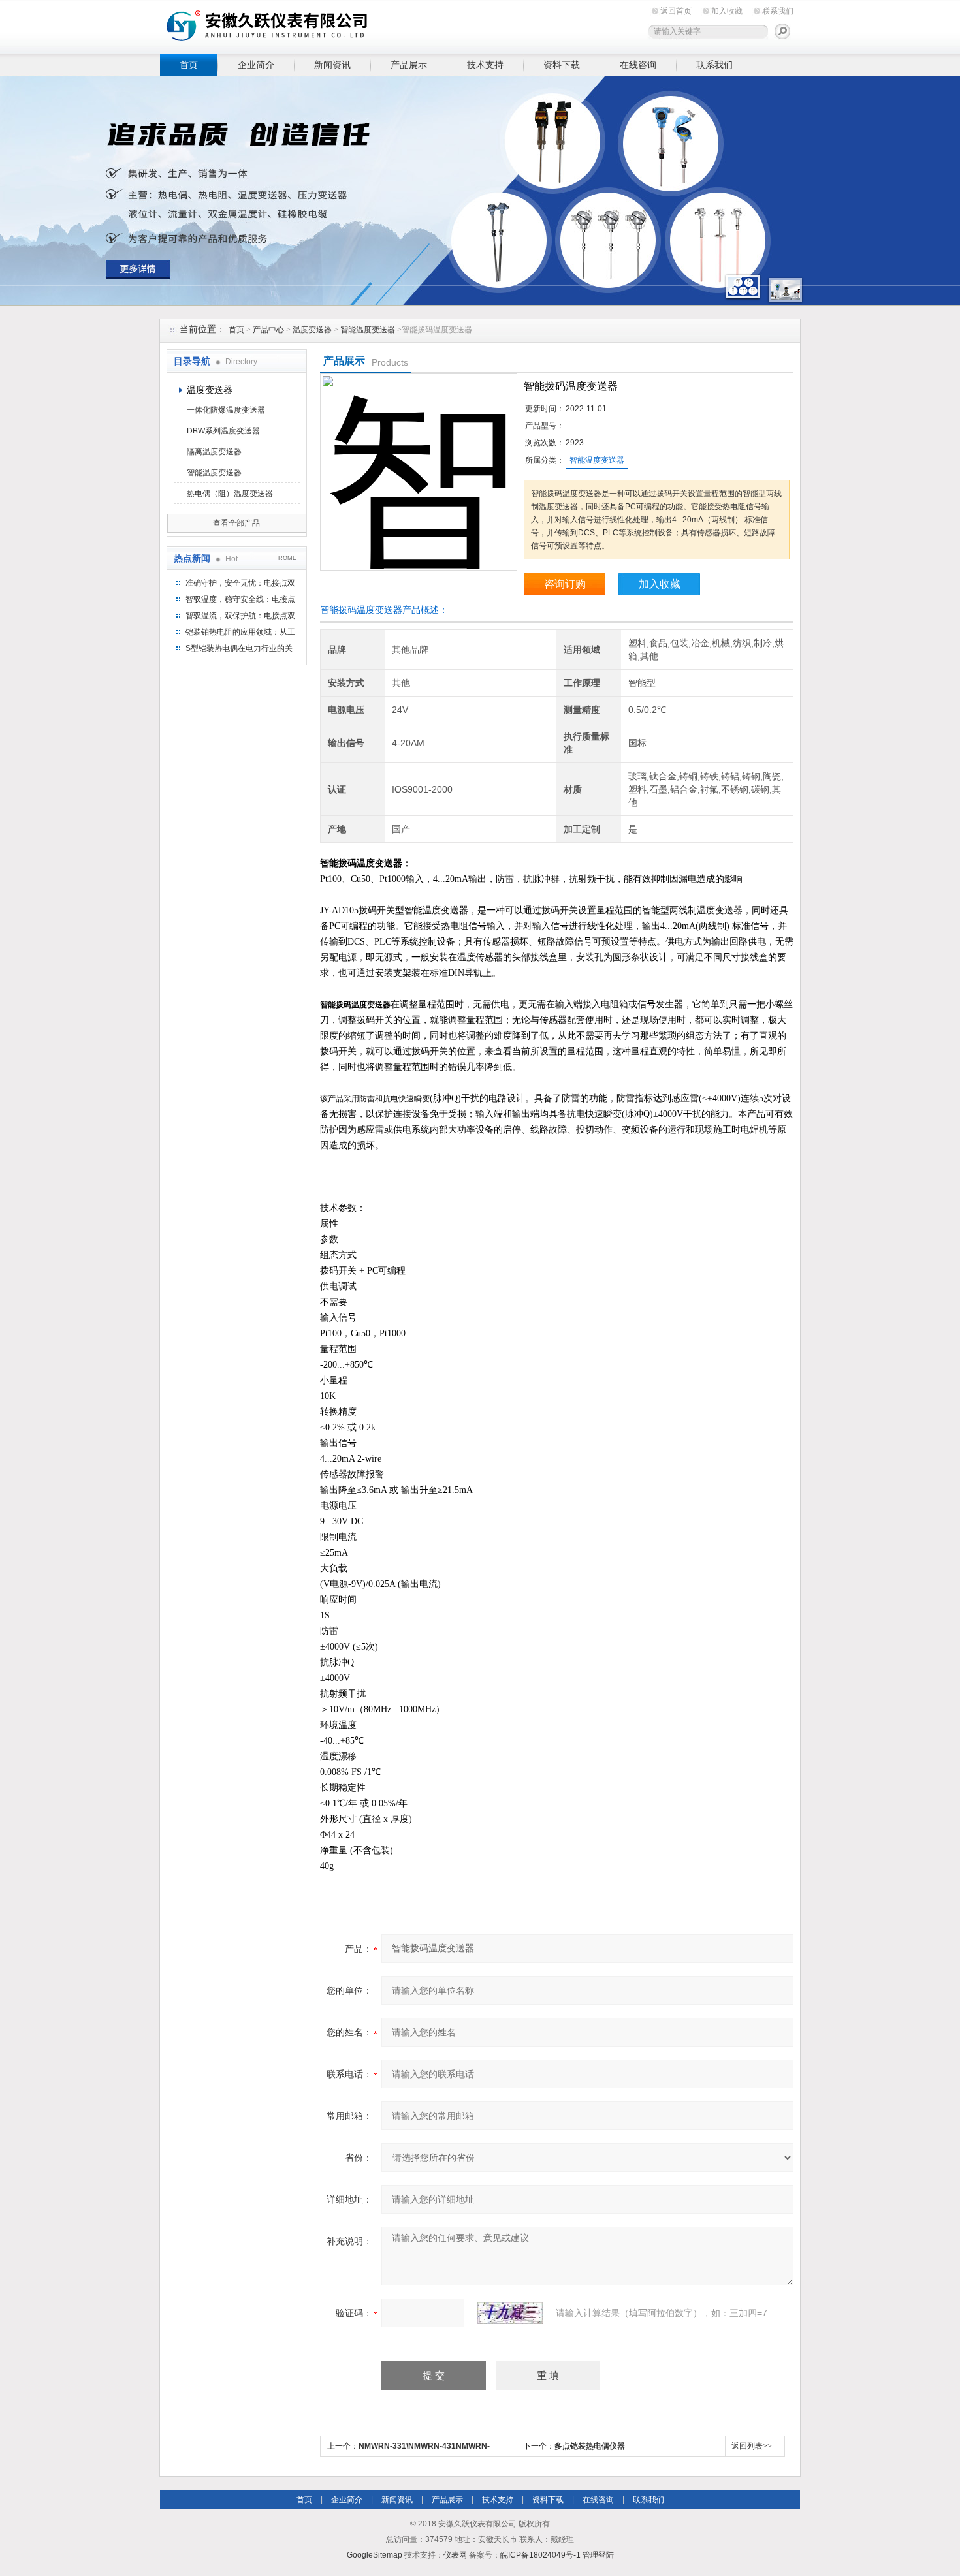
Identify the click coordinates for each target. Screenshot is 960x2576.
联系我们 (778, 11)
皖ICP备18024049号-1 (540, 2555)
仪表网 (455, 2555)
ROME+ (289, 558)
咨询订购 (565, 584)
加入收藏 (727, 11)
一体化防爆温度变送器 (226, 410)
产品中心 (268, 330)
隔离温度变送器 (214, 452)
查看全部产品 (236, 523)
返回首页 (676, 11)
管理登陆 (598, 2555)
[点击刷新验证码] (510, 2313)
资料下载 (562, 65)
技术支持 (485, 65)
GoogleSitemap (375, 2555)
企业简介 (256, 65)
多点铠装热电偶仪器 (590, 2446)
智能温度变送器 (368, 330)
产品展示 (409, 65)
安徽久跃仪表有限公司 (362, 24)
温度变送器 (312, 330)
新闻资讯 (332, 65)
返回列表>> (752, 2446)
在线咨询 (638, 65)
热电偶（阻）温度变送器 (230, 494)
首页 (189, 65)
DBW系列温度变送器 (223, 431)
